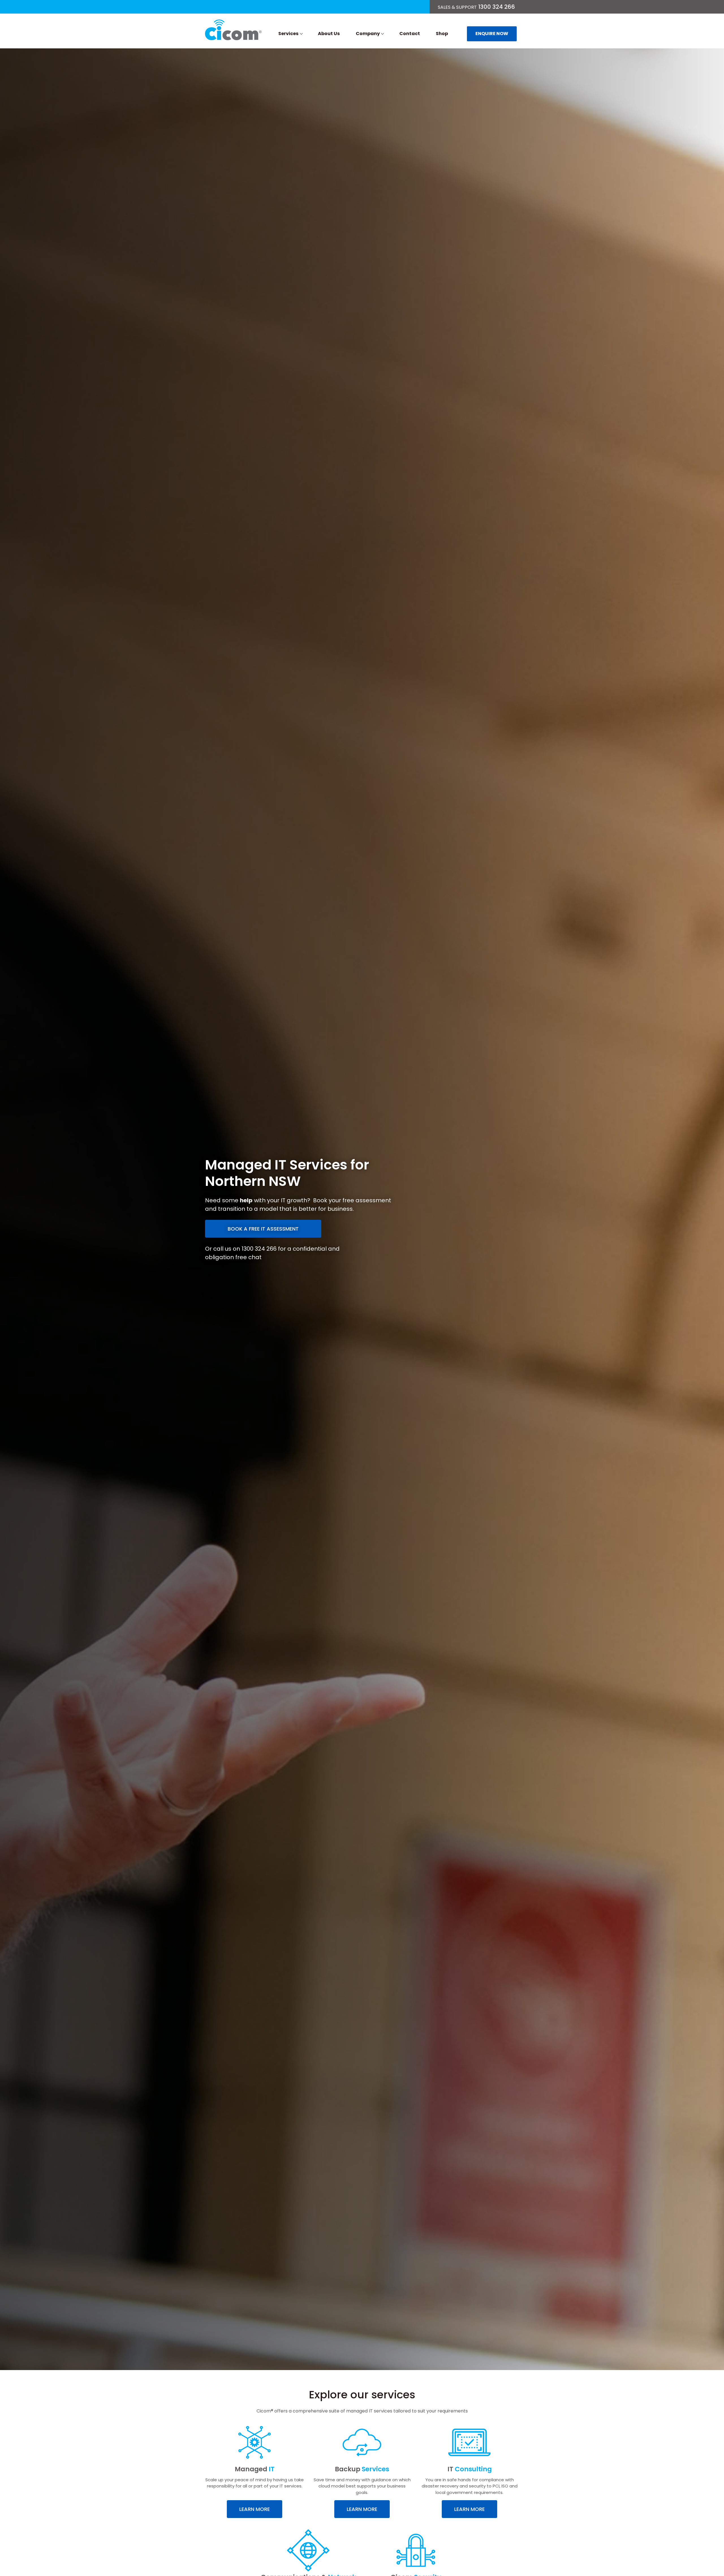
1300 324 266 (476, 7)
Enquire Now (492, 34)
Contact (410, 34)
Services (288, 34)
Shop (442, 34)
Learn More (255, 2509)
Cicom (233, 30)
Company (368, 34)
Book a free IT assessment (263, 1229)
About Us (329, 34)
